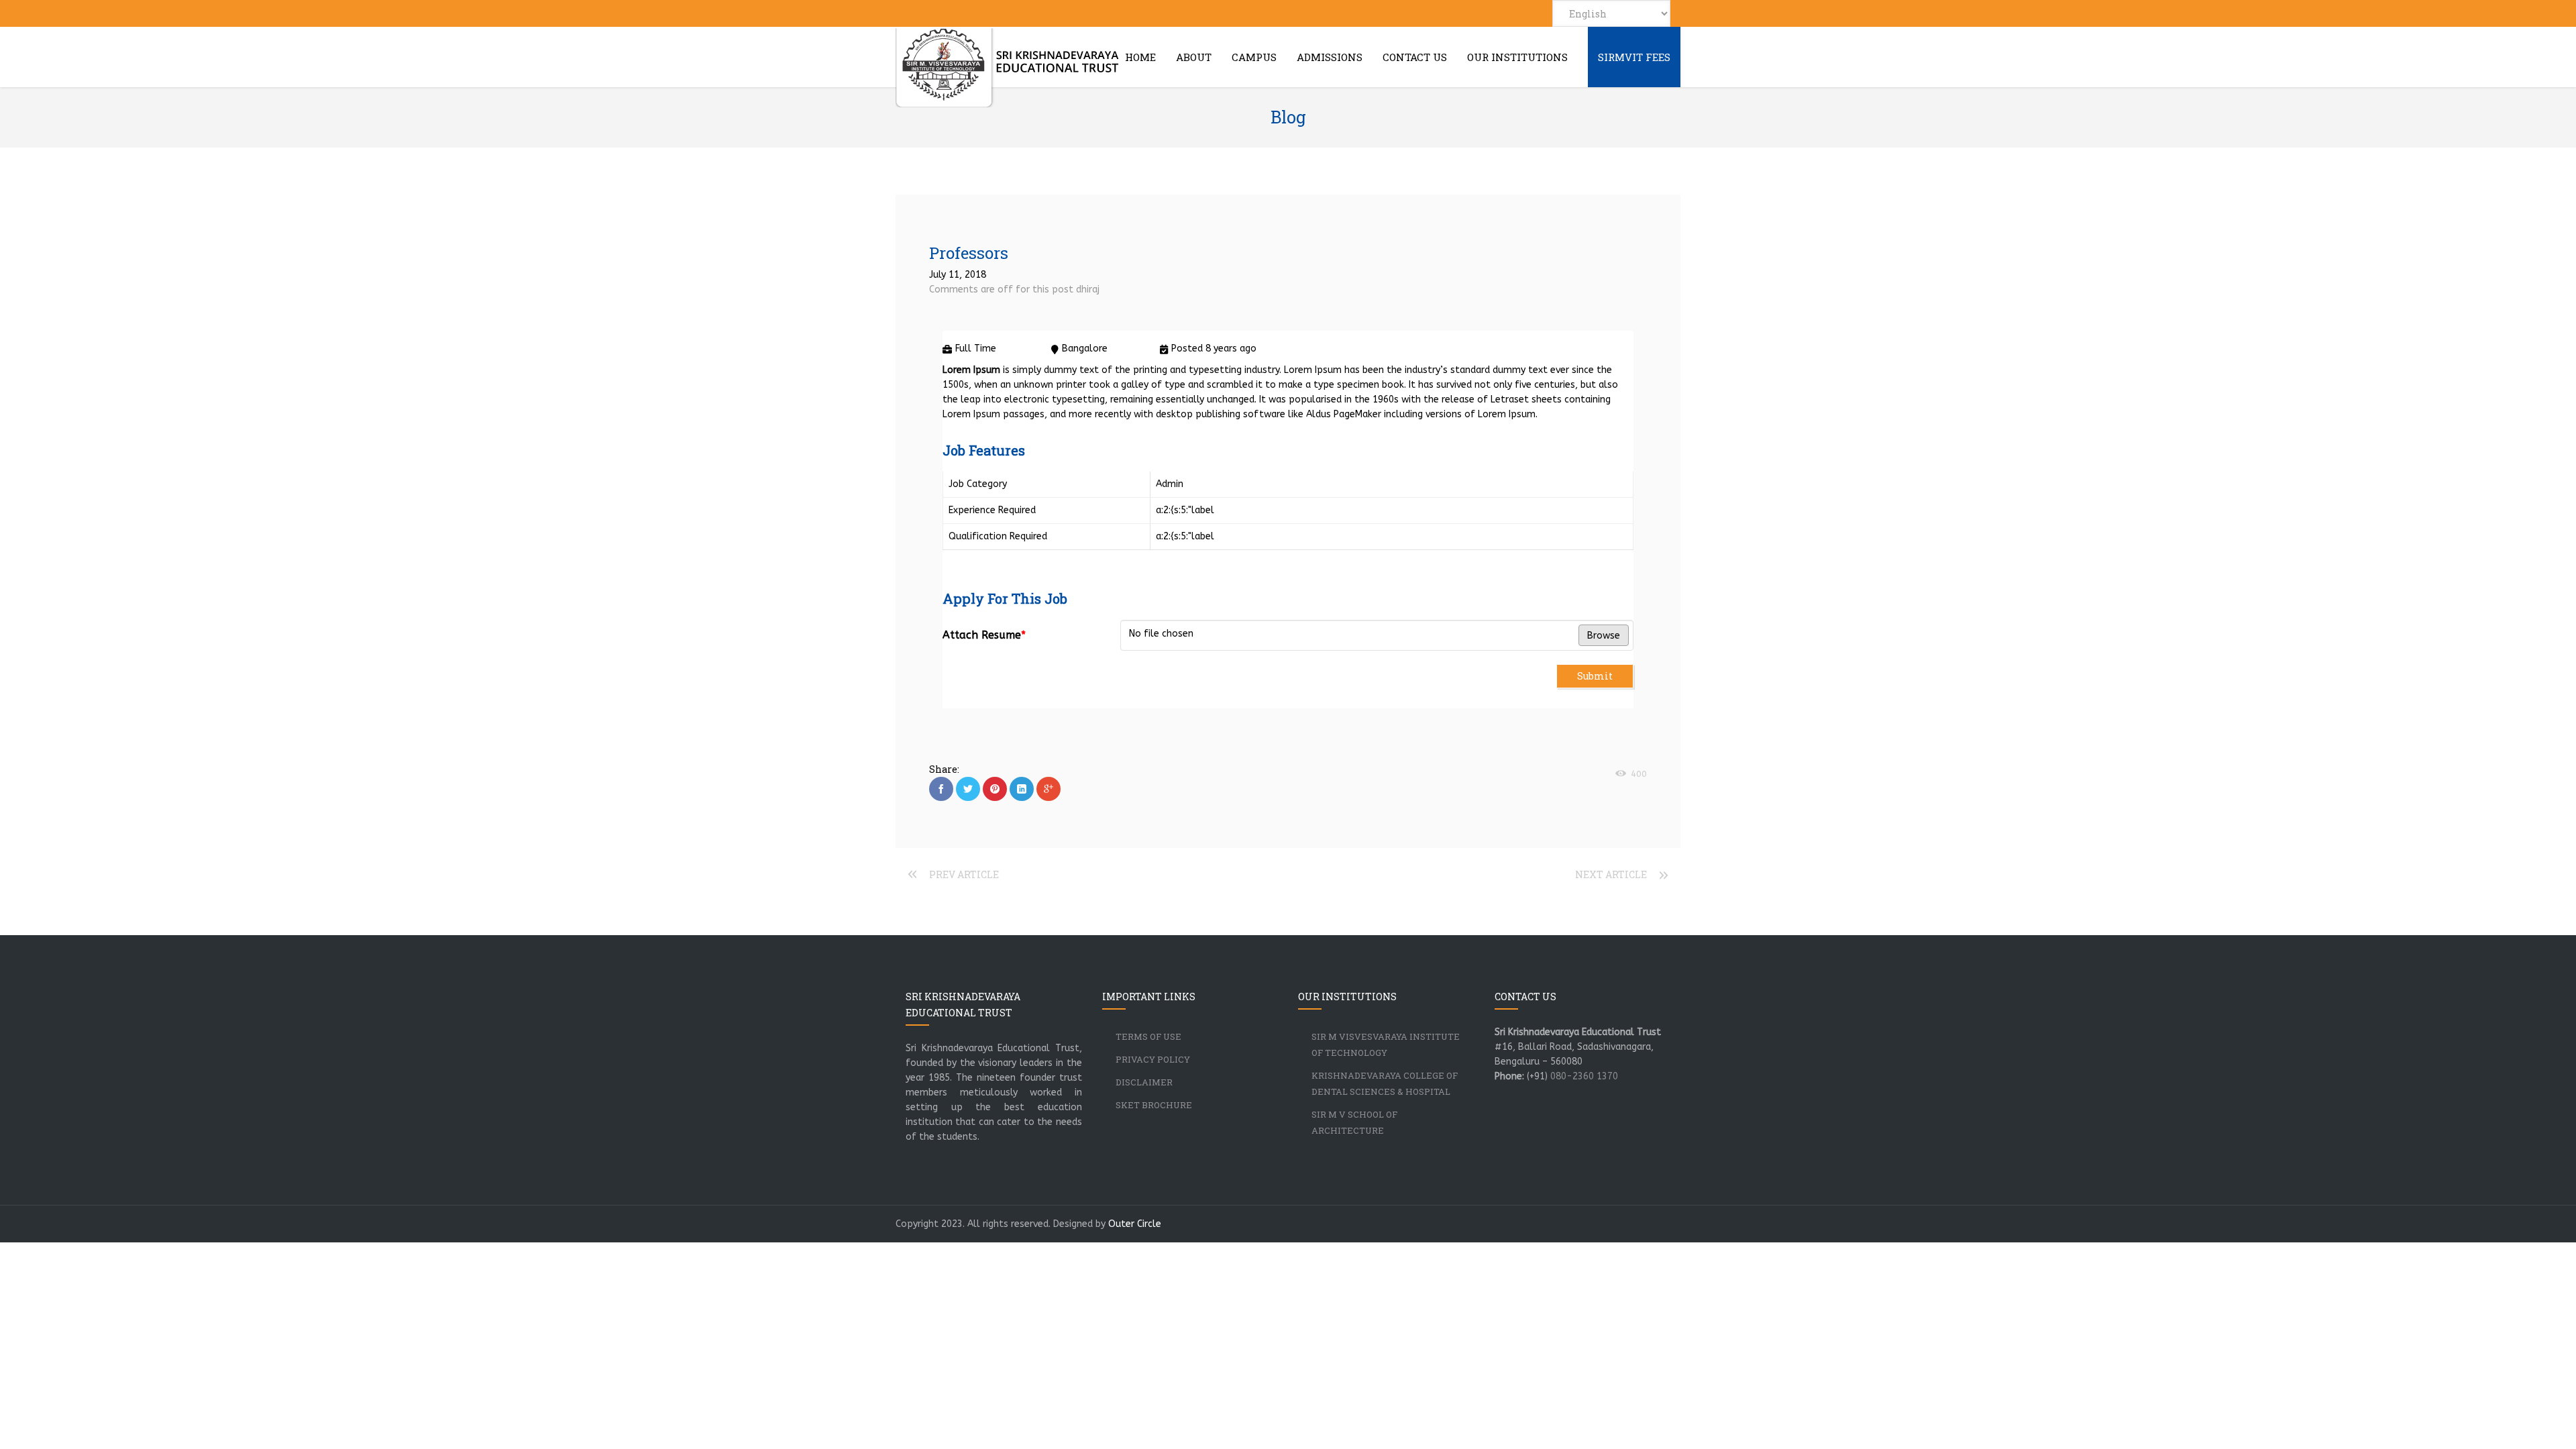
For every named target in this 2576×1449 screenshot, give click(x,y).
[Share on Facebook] (941, 789)
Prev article (964, 874)
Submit (1595, 676)
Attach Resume (984, 635)
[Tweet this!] (968, 789)
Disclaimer (1144, 1082)
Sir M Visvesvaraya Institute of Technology (1386, 1044)
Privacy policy (1153, 1059)
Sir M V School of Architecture (1354, 1122)
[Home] (1008, 68)
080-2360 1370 (1584, 1076)
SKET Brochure (1154, 1105)
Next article (1611, 874)
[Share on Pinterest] (995, 789)
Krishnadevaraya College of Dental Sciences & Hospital (1385, 1083)
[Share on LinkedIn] (1022, 789)
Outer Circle (1135, 1224)
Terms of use (1148, 1036)
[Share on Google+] (1049, 789)
